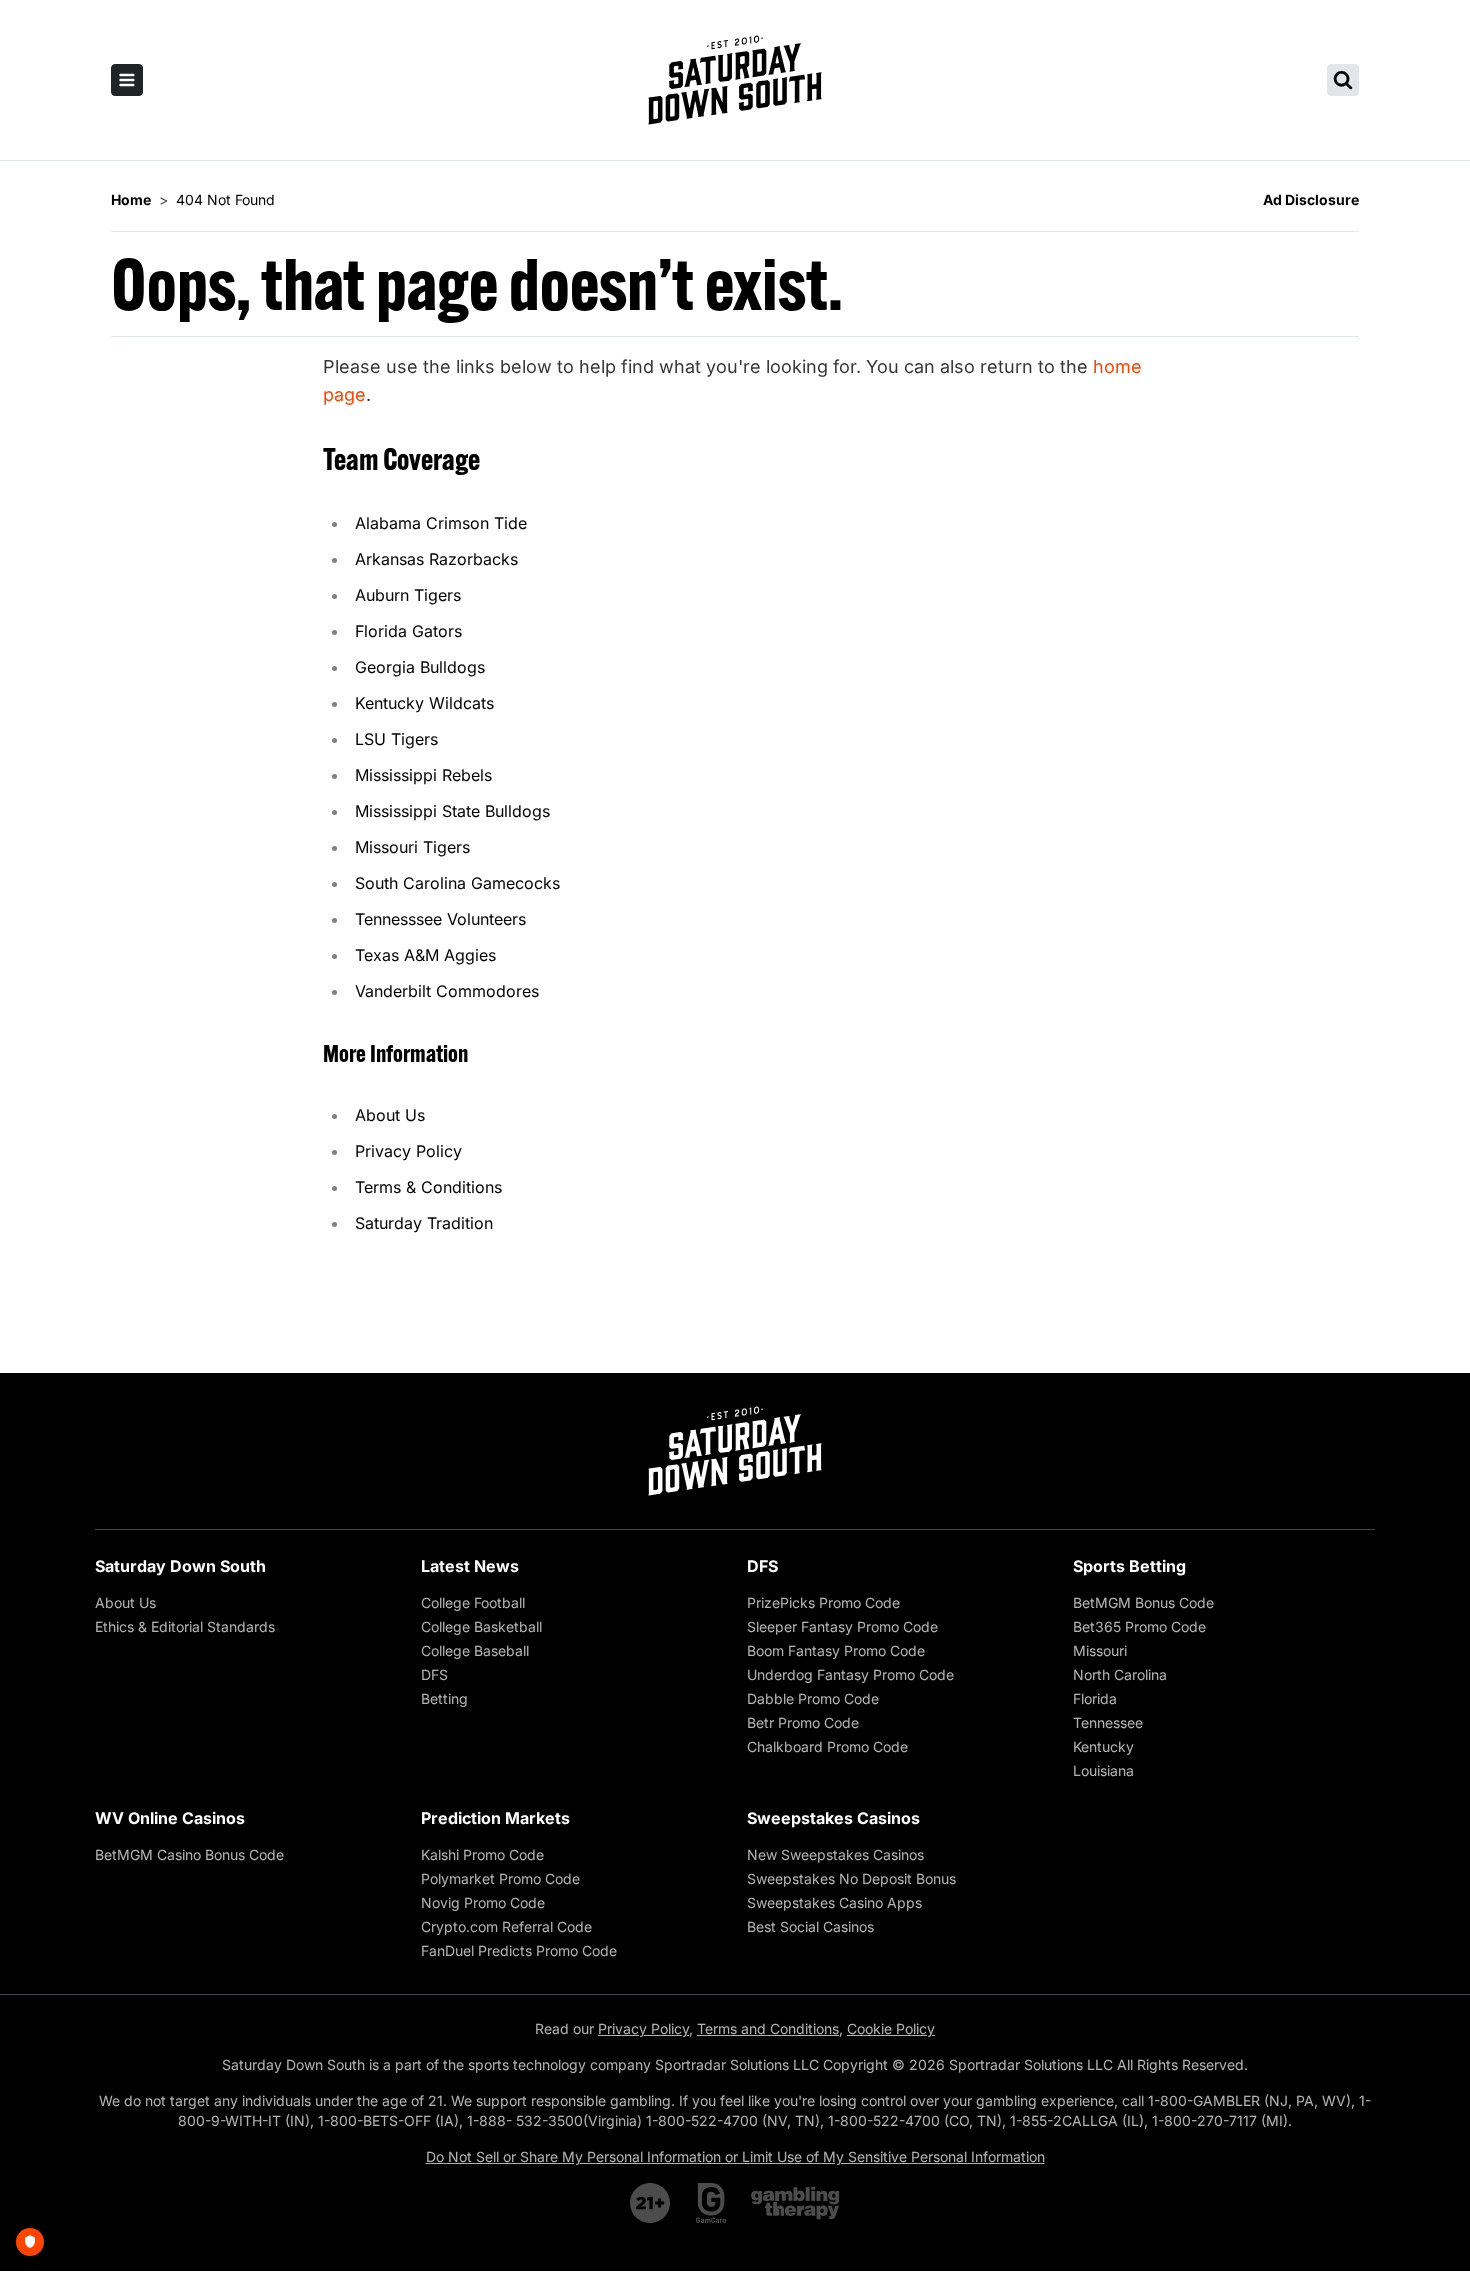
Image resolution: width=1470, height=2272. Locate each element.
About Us (390, 1115)
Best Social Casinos (810, 1926)
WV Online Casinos (170, 1818)
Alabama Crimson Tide (441, 523)
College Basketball (481, 1626)
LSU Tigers (396, 739)
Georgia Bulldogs (420, 667)
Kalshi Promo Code (482, 1854)
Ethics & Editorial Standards (185, 1626)
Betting (444, 1698)
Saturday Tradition (424, 1223)
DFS (434, 1674)
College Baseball (475, 1650)
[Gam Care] (711, 2203)
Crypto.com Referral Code (506, 1926)
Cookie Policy (891, 2028)
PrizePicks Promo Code (823, 1602)
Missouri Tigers (412, 847)
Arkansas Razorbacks (436, 559)
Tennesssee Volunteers (440, 919)
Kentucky (1103, 1746)
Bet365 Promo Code (1139, 1626)
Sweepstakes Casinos (833, 1818)
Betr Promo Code (803, 1722)
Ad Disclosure (1311, 199)
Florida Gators (408, 631)
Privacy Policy (408, 1151)
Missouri (1100, 1650)
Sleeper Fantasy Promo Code (842, 1626)
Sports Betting (1129, 1566)
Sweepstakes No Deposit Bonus (851, 1878)
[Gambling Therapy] (795, 2203)
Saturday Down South (180, 1566)
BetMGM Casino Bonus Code (189, 1854)
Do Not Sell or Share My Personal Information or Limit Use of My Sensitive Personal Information (735, 2156)
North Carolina (1120, 1674)
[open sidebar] (127, 80)
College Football (473, 1602)
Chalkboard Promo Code (827, 1746)
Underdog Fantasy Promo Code (850, 1674)
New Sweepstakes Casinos (835, 1854)
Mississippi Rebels (423, 775)
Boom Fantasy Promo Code (836, 1650)
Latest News (470, 1566)
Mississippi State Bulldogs (452, 811)
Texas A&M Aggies (425, 955)
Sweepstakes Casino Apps (834, 1902)
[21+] (651, 2203)
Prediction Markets (495, 1818)
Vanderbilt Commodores (447, 991)
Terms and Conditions (768, 2028)
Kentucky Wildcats (424, 703)
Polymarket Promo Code (500, 1878)
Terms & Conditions (428, 1187)
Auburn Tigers (408, 595)
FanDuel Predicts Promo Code (519, 1950)
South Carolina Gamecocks (457, 883)
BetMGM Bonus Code (1143, 1602)
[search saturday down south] (1343, 80)
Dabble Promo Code (813, 1698)
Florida (1095, 1698)
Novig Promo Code (483, 1902)
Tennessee (1108, 1722)
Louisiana (1103, 1770)
